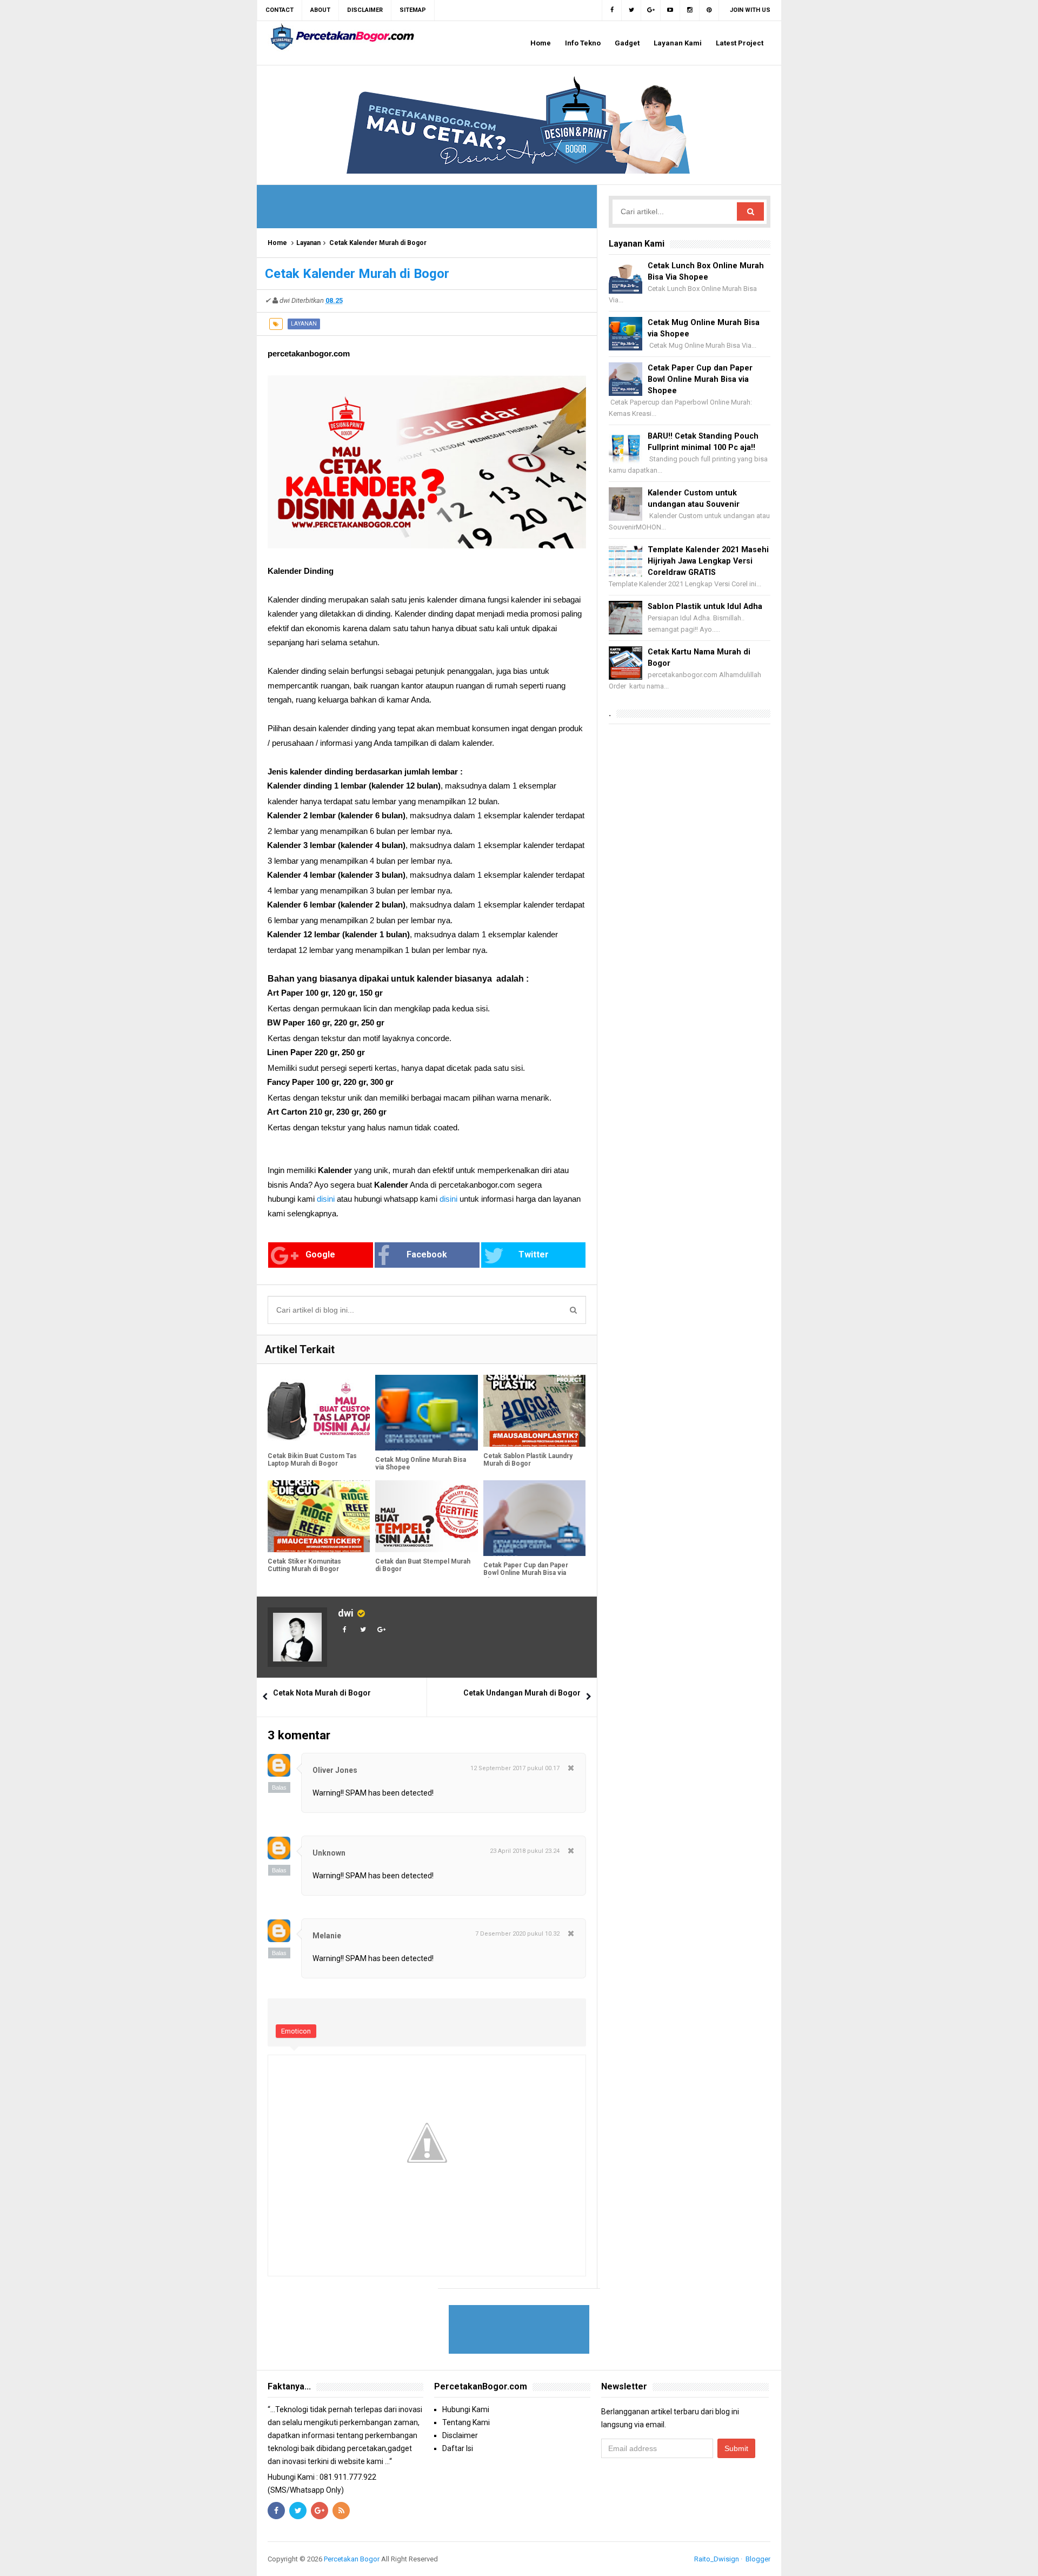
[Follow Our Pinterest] (709, 10)
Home (541, 43)
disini (326, 1199)
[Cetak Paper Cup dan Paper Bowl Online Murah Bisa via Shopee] (534, 1518)
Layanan (308, 243)
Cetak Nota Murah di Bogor (322, 1693)
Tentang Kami (466, 2422)
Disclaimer (460, 2435)
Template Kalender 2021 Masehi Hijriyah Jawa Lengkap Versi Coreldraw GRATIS (708, 561)
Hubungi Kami (466, 2409)
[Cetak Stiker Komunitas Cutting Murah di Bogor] (319, 1516)
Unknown (329, 1853)
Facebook (427, 1254)
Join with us (750, 10)
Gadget (627, 43)
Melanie (327, 1936)
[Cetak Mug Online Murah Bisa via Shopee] (426, 1413)
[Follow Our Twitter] (631, 10)
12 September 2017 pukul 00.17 (515, 1768)
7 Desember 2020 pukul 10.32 (517, 1934)
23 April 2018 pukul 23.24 (525, 1851)
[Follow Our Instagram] (690, 10)
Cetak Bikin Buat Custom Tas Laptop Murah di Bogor (312, 1460)
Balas (279, 1787)
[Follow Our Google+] (651, 10)
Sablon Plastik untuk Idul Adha (705, 607)
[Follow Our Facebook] (612, 10)
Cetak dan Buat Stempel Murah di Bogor (423, 1565)
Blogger (758, 2559)
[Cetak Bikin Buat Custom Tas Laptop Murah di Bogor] (319, 1411)
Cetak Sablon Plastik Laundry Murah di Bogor (528, 1460)
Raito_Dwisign (717, 2559)
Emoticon (296, 2031)
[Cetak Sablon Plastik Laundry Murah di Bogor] (534, 1411)
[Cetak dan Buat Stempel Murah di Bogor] (426, 1516)
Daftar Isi (458, 2448)
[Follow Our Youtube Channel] (670, 10)
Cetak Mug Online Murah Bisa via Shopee (421, 1464)
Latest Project (740, 43)
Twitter (534, 1254)
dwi (346, 1613)
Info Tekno (583, 43)
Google (320, 1254)
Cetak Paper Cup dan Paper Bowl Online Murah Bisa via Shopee (526, 1573)
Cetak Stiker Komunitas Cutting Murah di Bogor (304, 1565)
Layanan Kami (678, 43)
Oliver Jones (335, 1770)
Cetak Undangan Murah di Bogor (522, 1693)
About (320, 10)
